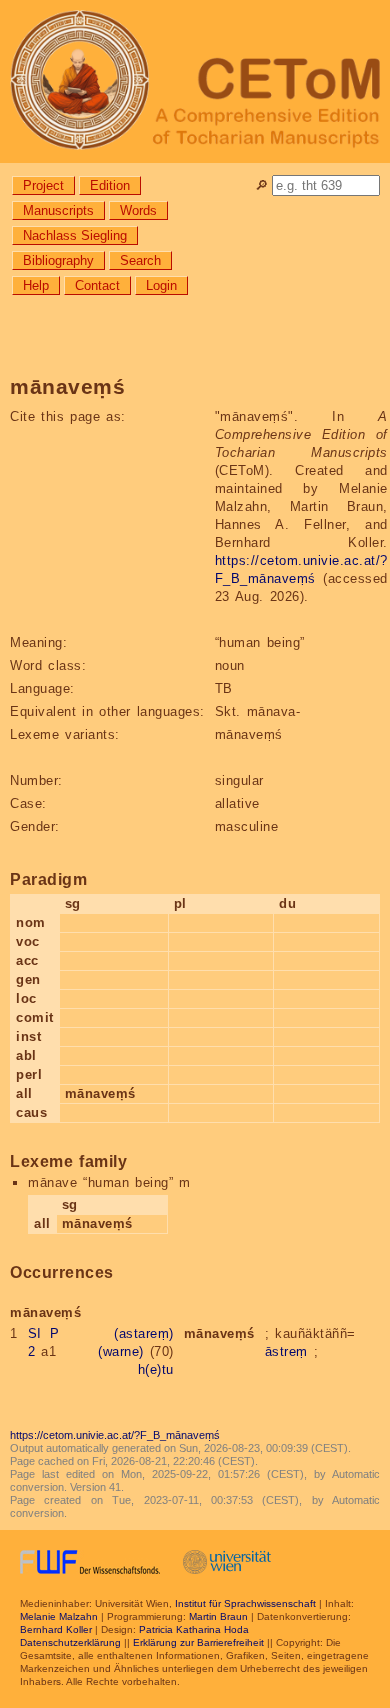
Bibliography (58, 260)
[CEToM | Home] (195, 81)
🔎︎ (261, 185)
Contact (97, 285)
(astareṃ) (144, 1333)
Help (36, 285)
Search (140, 260)
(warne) (121, 1351)
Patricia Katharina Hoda (194, 1629)
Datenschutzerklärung (70, 1642)
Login (161, 285)
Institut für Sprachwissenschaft (245, 1603)
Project (43, 185)
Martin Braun (218, 1616)
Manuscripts (58, 210)
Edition (110, 185)
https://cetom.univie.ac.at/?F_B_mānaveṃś (115, 1435)
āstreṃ (286, 1351)
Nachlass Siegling (75, 235)
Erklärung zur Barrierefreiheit (198, 1642)
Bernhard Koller (56, 1629)
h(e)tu (156, 1369)
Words (138, 210)
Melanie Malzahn (59, 1616)
